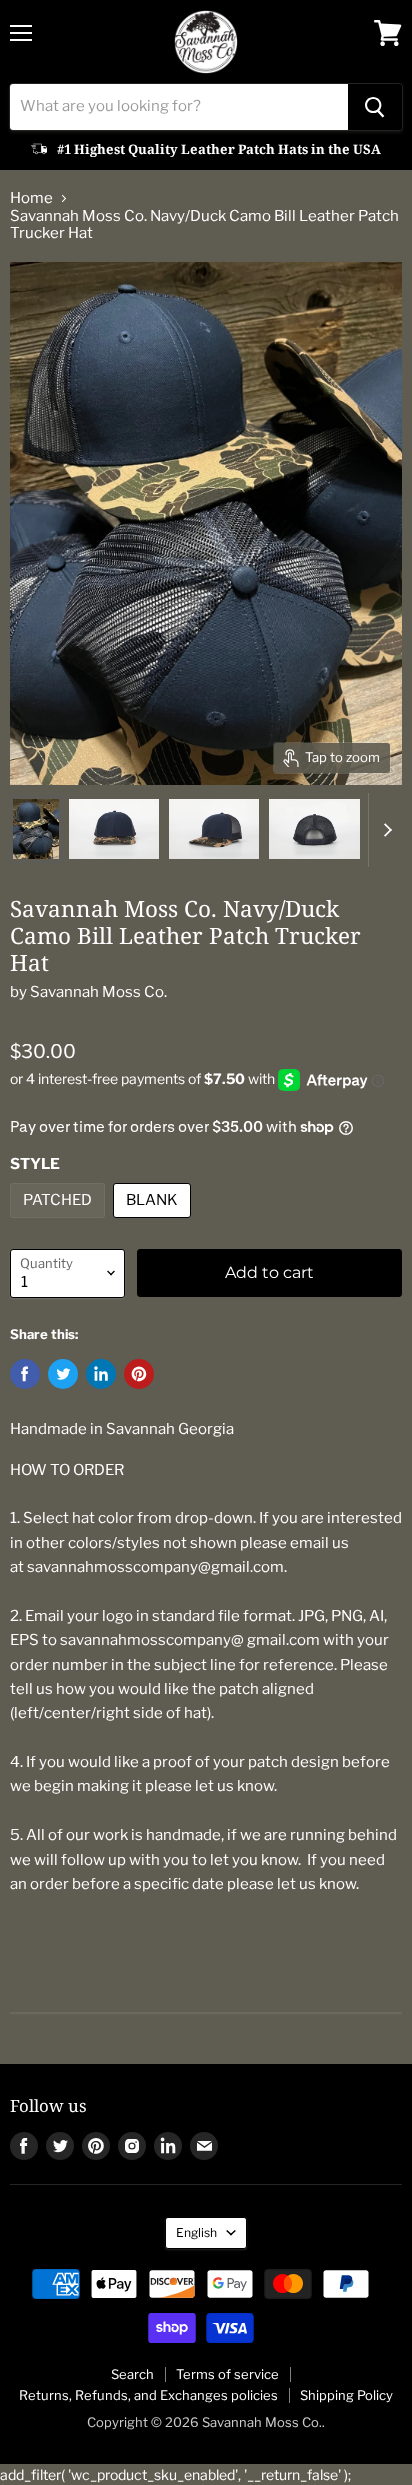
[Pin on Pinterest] (139, 1374)
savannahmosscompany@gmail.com (155, 1567)
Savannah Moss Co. (98, 992)
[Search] (375, 107)
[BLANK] (154, 1223)
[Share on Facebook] (25, 1374)
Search (132, 2374)
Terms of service (227, 2374)
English (196, 2232)
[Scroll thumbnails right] (384, 830)
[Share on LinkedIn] (101, 1374)
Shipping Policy (346, 2395)
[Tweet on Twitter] (63, 1374)
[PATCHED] (60, 1223)
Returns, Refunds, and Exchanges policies (148, 2395)
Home (31, 198)
